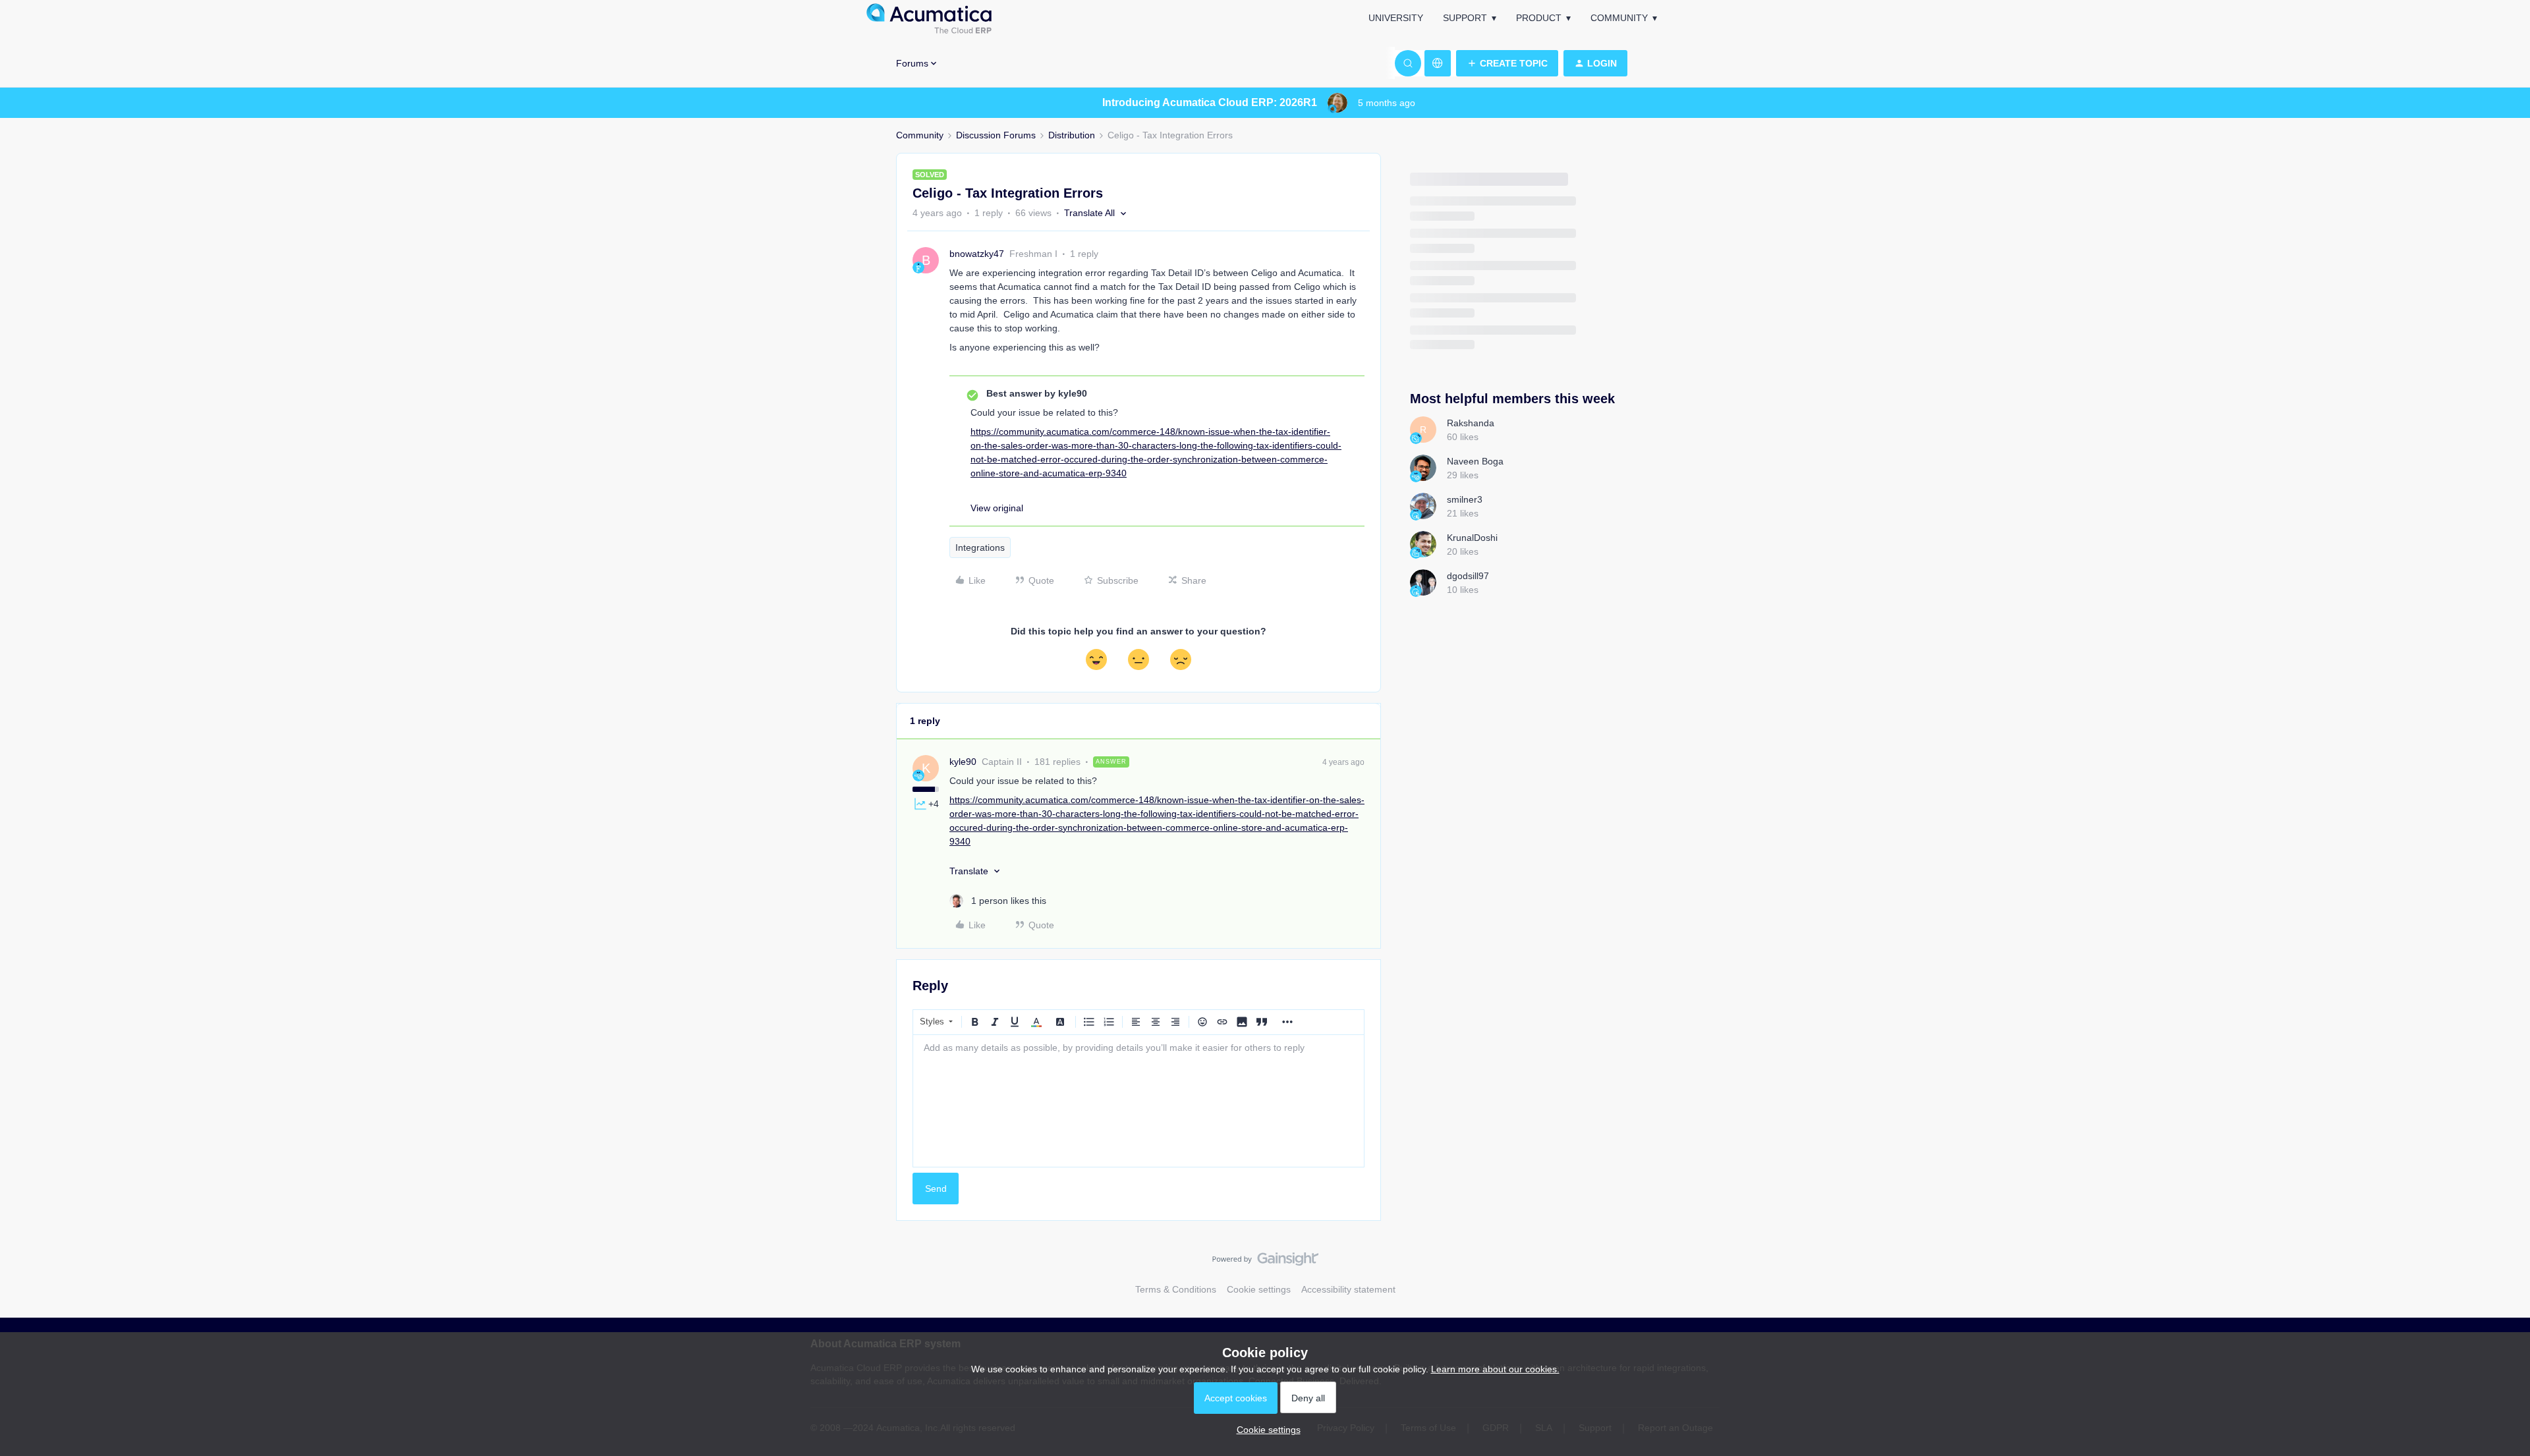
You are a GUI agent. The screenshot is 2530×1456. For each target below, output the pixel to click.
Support (1465, 18)
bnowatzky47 (977, 254)
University (1396, 18)
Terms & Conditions (1176, 1289)
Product (1539, 18)
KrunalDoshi (1472, 538)
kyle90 (963, 762)
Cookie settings (1259, 1289)
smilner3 (1465, 499)
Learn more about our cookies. (1495, 1369)
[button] (1507, 63)
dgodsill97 (1468, 576)
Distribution (1072, 135)
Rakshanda (1471, 423)
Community (1619, 18)
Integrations (980, 547)
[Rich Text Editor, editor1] (1138, 1101)
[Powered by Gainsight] (1265, 1262)
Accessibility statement (1348, 1289)
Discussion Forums (996, 135)
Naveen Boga (1475, 461)
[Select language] (1438, 63)
